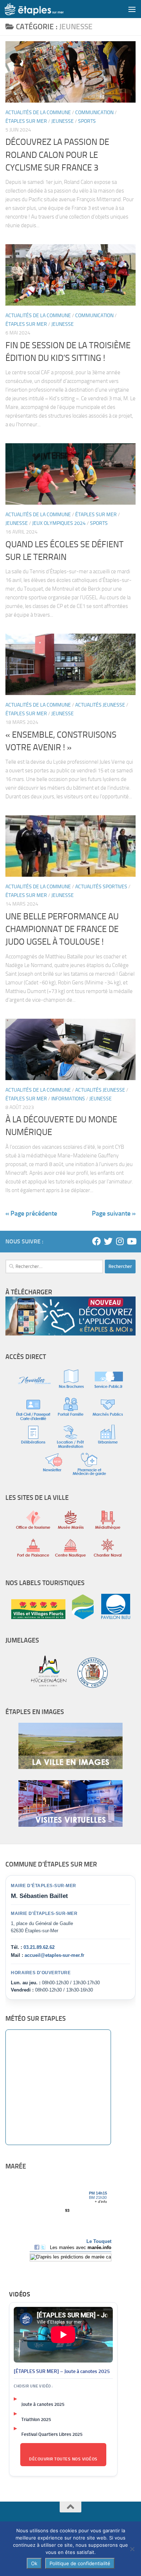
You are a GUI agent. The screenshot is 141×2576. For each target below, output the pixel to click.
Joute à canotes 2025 (43, 2404)
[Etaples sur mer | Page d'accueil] (44, 9)
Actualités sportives (101, 887)
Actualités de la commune (38, 113)
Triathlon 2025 (36, 2419)
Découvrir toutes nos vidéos (63, 2459)
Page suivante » (114, 1213)
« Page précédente (31, 1213)
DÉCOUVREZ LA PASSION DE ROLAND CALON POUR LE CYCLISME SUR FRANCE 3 (57, 155)
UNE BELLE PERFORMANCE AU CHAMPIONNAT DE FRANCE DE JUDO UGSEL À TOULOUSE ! (62, 929)
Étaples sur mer (26, 121)
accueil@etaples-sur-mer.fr (54, 1955)
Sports (87, 121)
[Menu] (132, 9)
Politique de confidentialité (80, 2563)
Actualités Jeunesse (100, 705)
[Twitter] (108, 1241)
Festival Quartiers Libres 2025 (52, 2434)
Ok (34, 2563)
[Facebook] (97, 1241)
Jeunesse (63, 121)
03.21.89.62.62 (39, 1947)
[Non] (132, 2549)
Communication (94, 113)
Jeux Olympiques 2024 (59, 523)
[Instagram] (120, 1241)
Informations (68, 1099)
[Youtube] (131, 1241)
